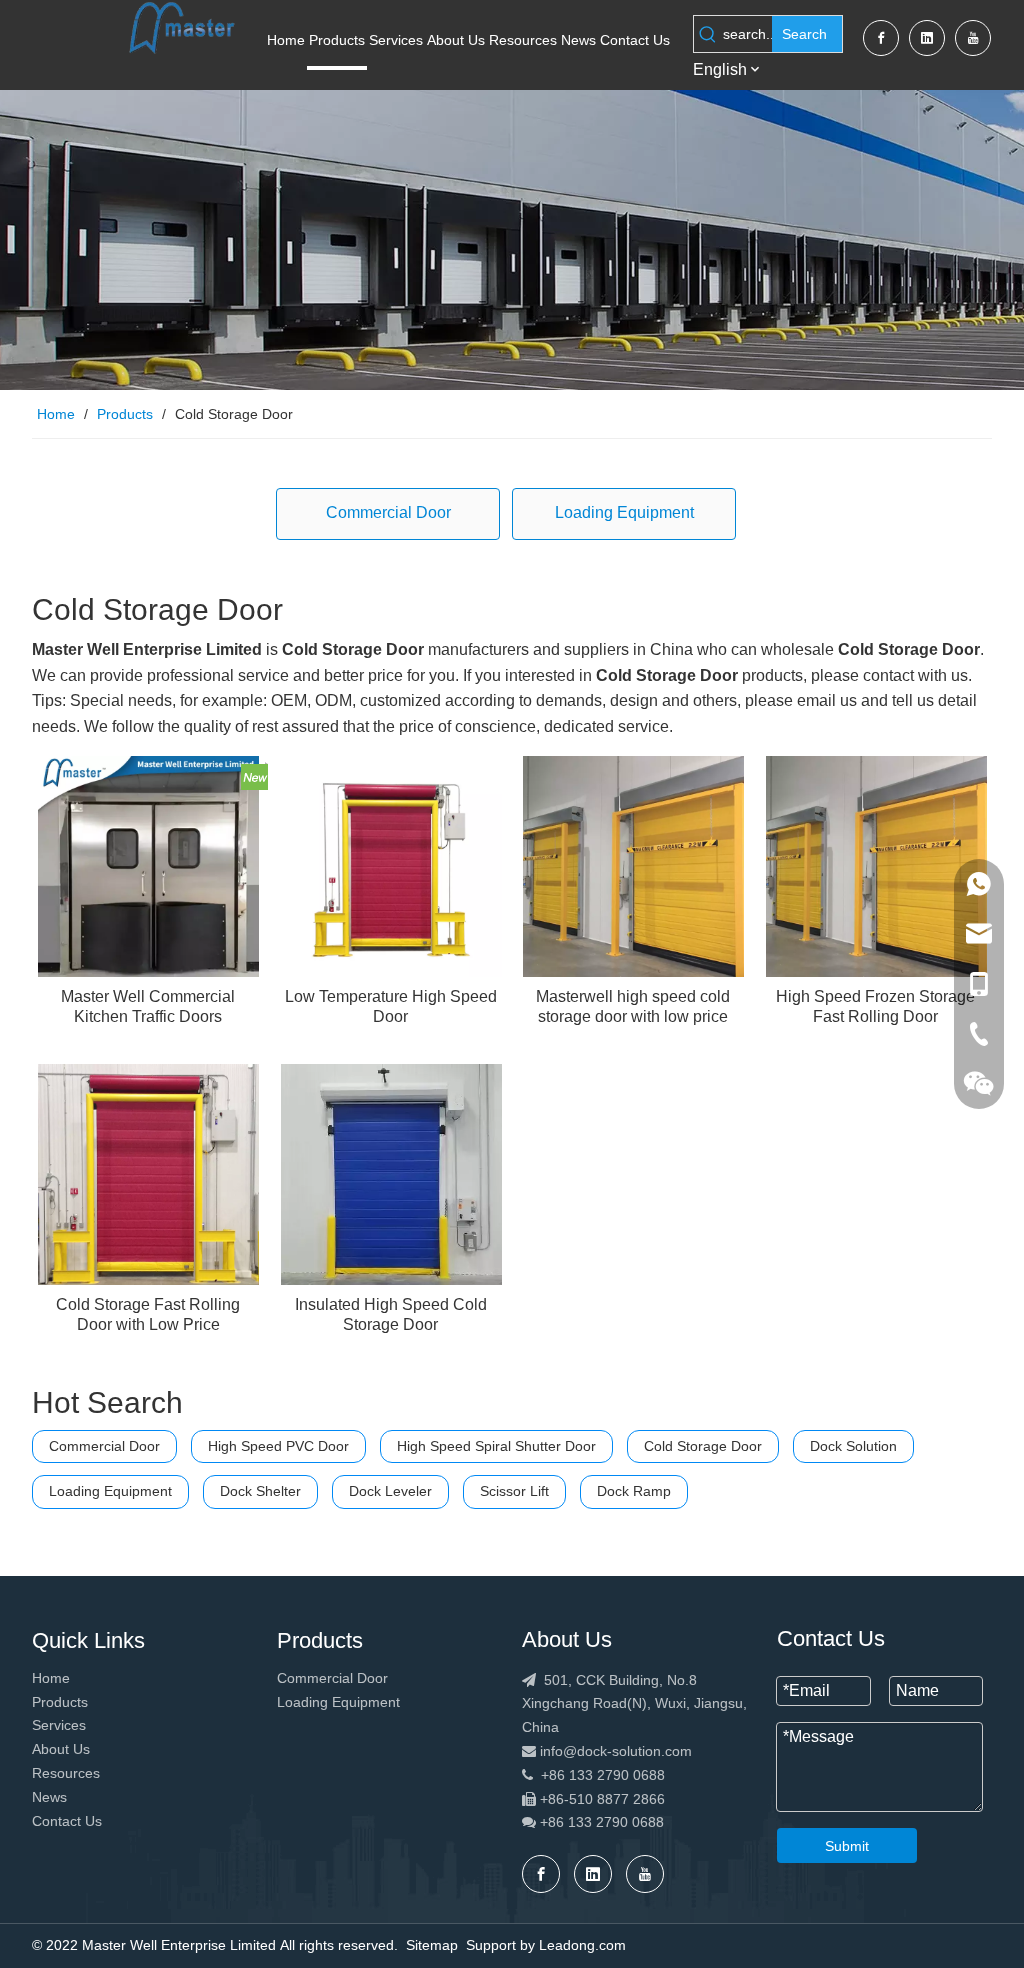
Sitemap (432, 1945)
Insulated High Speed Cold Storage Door (391, 1314)
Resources (66, 1773)
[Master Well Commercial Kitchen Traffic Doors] (148, 864)
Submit (847, 1846)
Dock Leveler (390, 1491)
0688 (648, 1822)
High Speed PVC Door (278, 1446)
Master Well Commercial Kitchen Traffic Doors (148, 1006)
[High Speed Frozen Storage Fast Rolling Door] (876, 864)
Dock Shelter (260, 1491)
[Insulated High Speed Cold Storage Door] (391, 1172)
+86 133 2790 (582, 1822)
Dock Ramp (634, 1491)
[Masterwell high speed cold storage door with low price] (633, 864)
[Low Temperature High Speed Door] (391, 864)
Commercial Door (388, 512)
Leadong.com (582, 1945)
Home (51, 1678)
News (49, 1797)
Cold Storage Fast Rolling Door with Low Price (148, 1314)
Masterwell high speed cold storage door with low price (633, 1006)
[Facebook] (881, 38)
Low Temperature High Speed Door (391, 1006)
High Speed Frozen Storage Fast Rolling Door (875, 1006)
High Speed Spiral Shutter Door (496, 1446)
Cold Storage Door (703, 1446)
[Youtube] (973, 38)
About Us (61, 1749)
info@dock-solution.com (616, 1751)
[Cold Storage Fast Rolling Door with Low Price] (148, 1172)
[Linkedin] (927, 38)
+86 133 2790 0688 (593, 1775)
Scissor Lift (514, 1491)
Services (59, 1725)
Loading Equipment (624, 512)
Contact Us (67, 1821)
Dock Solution (853, 1446)
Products (60, 1702)
